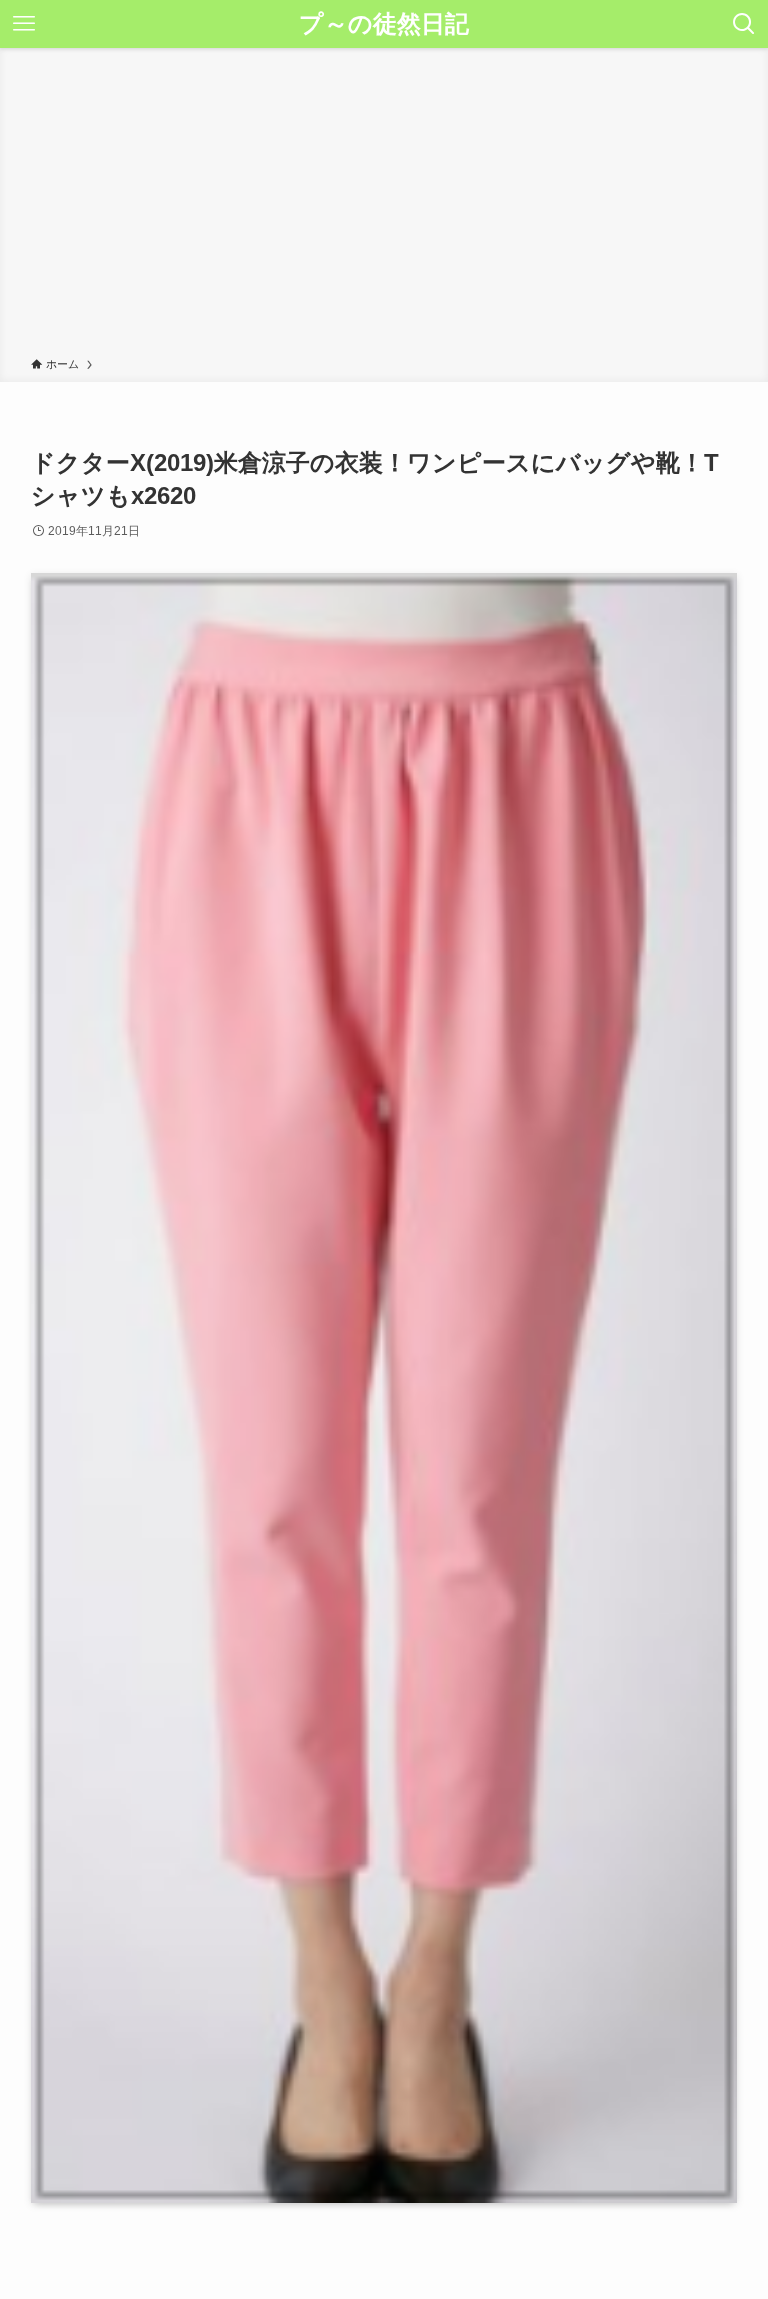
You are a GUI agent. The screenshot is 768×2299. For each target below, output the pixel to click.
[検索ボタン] (744, 24)
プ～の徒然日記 (384, 24)
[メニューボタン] (24, 24)
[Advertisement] (384, 206)
